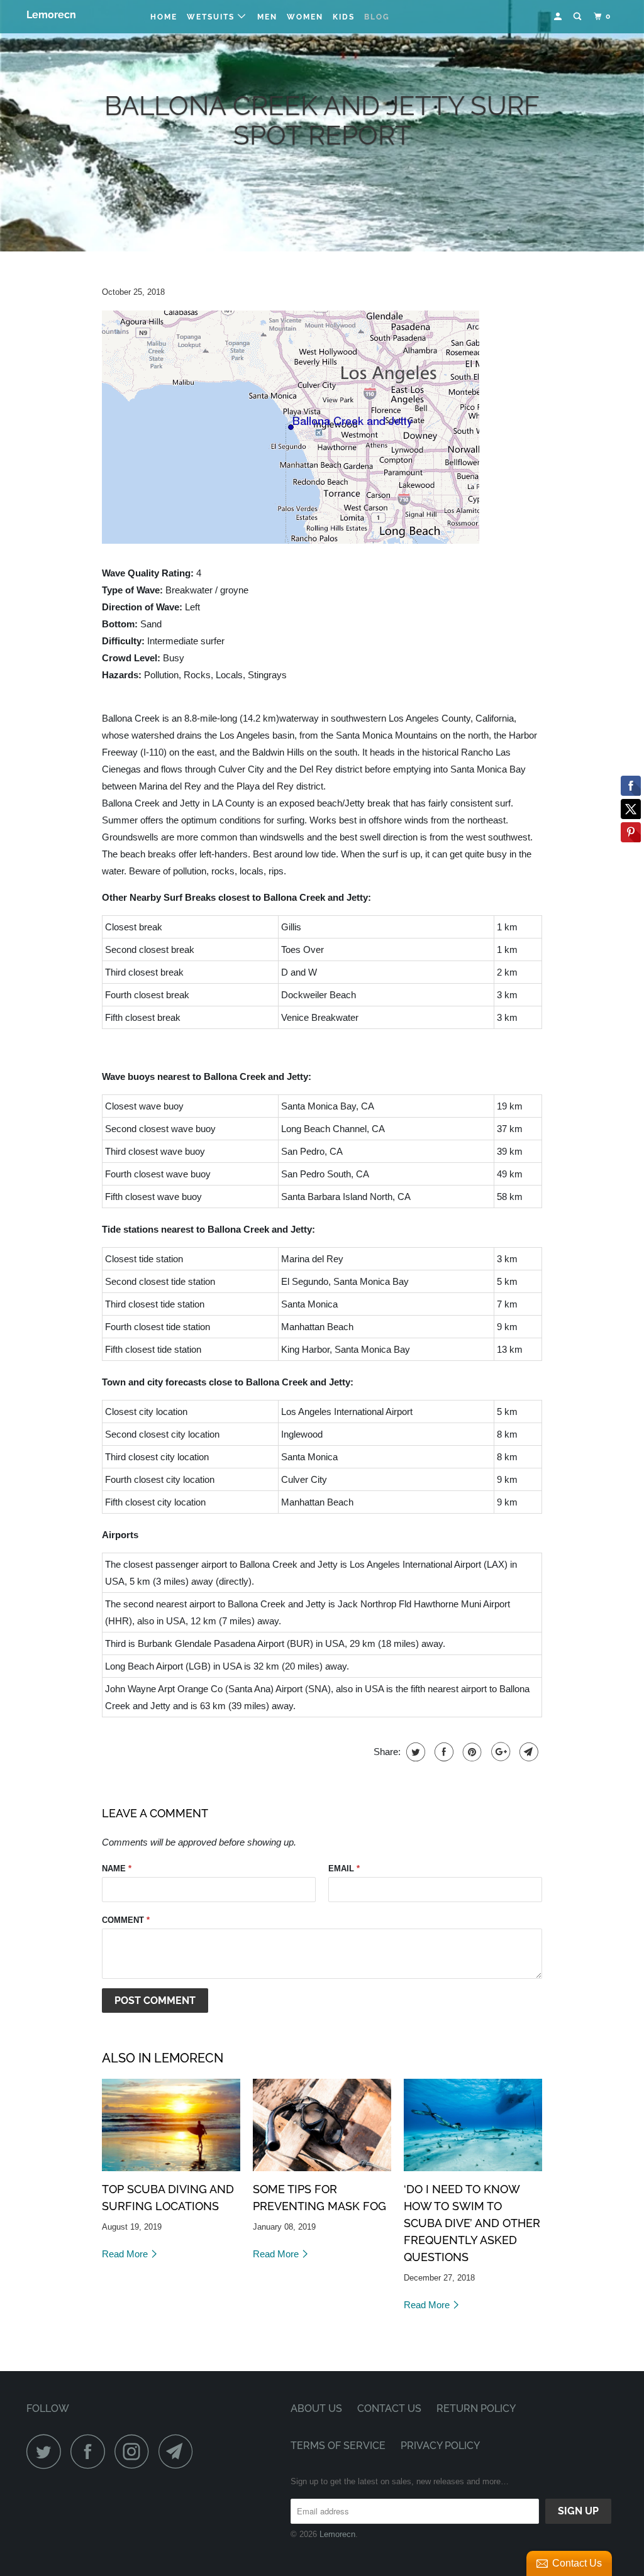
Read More (126, 2254)
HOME (164, 17)
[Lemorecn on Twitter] (47, 2451)
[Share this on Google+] (499, 1752)
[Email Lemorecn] (179, 2451)
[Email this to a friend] (527, 1752)
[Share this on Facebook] (442, 1752)
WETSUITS (212, 17)
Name (117, 1869)
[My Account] (559, 17)
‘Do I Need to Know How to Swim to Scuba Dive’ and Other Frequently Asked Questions (472, 2223)
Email (344, 1869)
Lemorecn (51, 15)
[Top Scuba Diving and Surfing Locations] (171, 2125)
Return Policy (476, 2408)
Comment (126, 1920)
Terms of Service (338, 2446)
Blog (377, 17)
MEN (267, 17)
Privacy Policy (440, 2446)
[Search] (579, 17)
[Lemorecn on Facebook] (91, 2451)
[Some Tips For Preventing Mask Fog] (322, 2125)
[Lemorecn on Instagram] (135, 2451)
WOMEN (305, 17)
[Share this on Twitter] (414, 1752)
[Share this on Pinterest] (471, 1752)
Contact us (389, 2408)
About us (316, 2408)
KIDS (344, 17)
